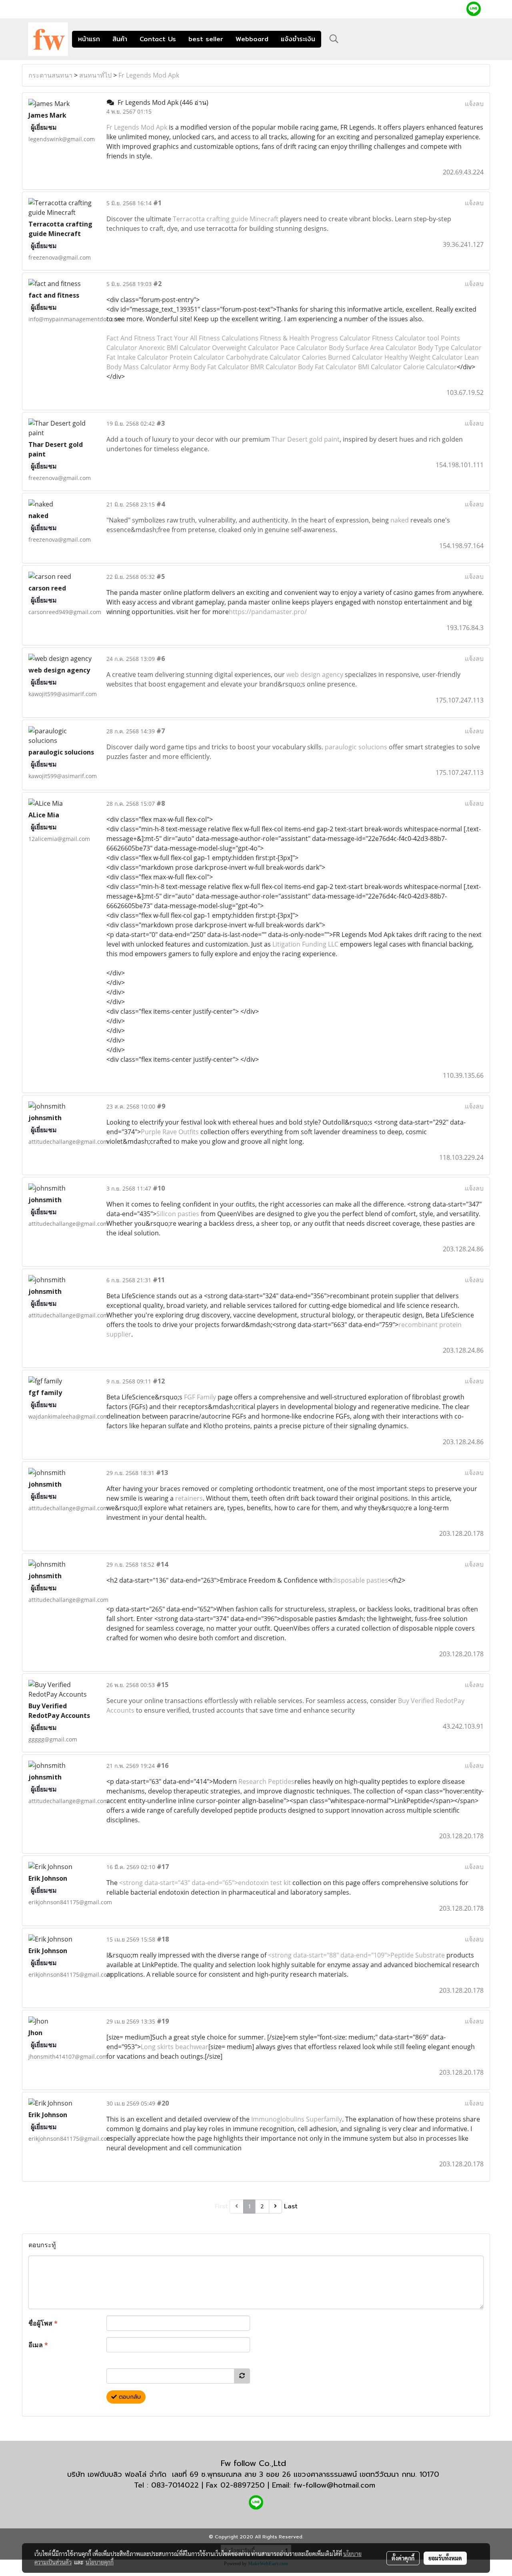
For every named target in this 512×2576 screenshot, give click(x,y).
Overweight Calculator (245, 348)
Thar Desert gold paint (306, 439)
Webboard (252, 39)
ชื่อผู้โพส (43, 2323)
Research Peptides (266, 1781)
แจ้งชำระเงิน (298, 39)
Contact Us (158, 39)
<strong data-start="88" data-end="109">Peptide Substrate (357, 1955)
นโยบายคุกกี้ (100, 2562)
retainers (189, 1498)
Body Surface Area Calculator (373, 348)
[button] (334, 39)
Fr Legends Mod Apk (149, 75)
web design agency (315, 675)
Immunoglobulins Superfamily (297, 2119)
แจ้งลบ (474, 104)
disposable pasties (360, 1580)
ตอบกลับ (129, 2397)
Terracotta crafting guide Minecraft (226, 219)
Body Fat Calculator (327, 367)
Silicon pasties (178, 1214)
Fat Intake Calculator (137, 357)
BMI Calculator (380, 367)
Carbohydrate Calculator (263, 357)
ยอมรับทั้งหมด (445, 2558)
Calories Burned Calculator (342, 357)
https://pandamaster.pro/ (268, 612)
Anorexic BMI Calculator (175, 348)
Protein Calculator (197, 357)
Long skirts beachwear (175, 2047)
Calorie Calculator (430, 367)
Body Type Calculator (450, 348)
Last (291, 2206)
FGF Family (201, 1397)
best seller (206, 39)
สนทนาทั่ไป (95, 75)
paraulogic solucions (356, 747)
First (221, 2206)
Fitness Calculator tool (406, 338)
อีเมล (38, 2345)
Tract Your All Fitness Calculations (208, 338)
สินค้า (120, 39)
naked (400, 520)
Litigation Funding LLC (305, 944)
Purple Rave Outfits (170, 1132)
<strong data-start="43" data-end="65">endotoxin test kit (206, 1883)
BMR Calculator (273, 367)
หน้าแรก (89, 39)
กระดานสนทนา (50, 75)
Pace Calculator (304, 348)
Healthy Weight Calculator (424, 357)
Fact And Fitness (131, 338)
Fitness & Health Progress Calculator (315, 338)
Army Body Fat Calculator (211, 367)
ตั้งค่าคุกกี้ (403, 2558)
